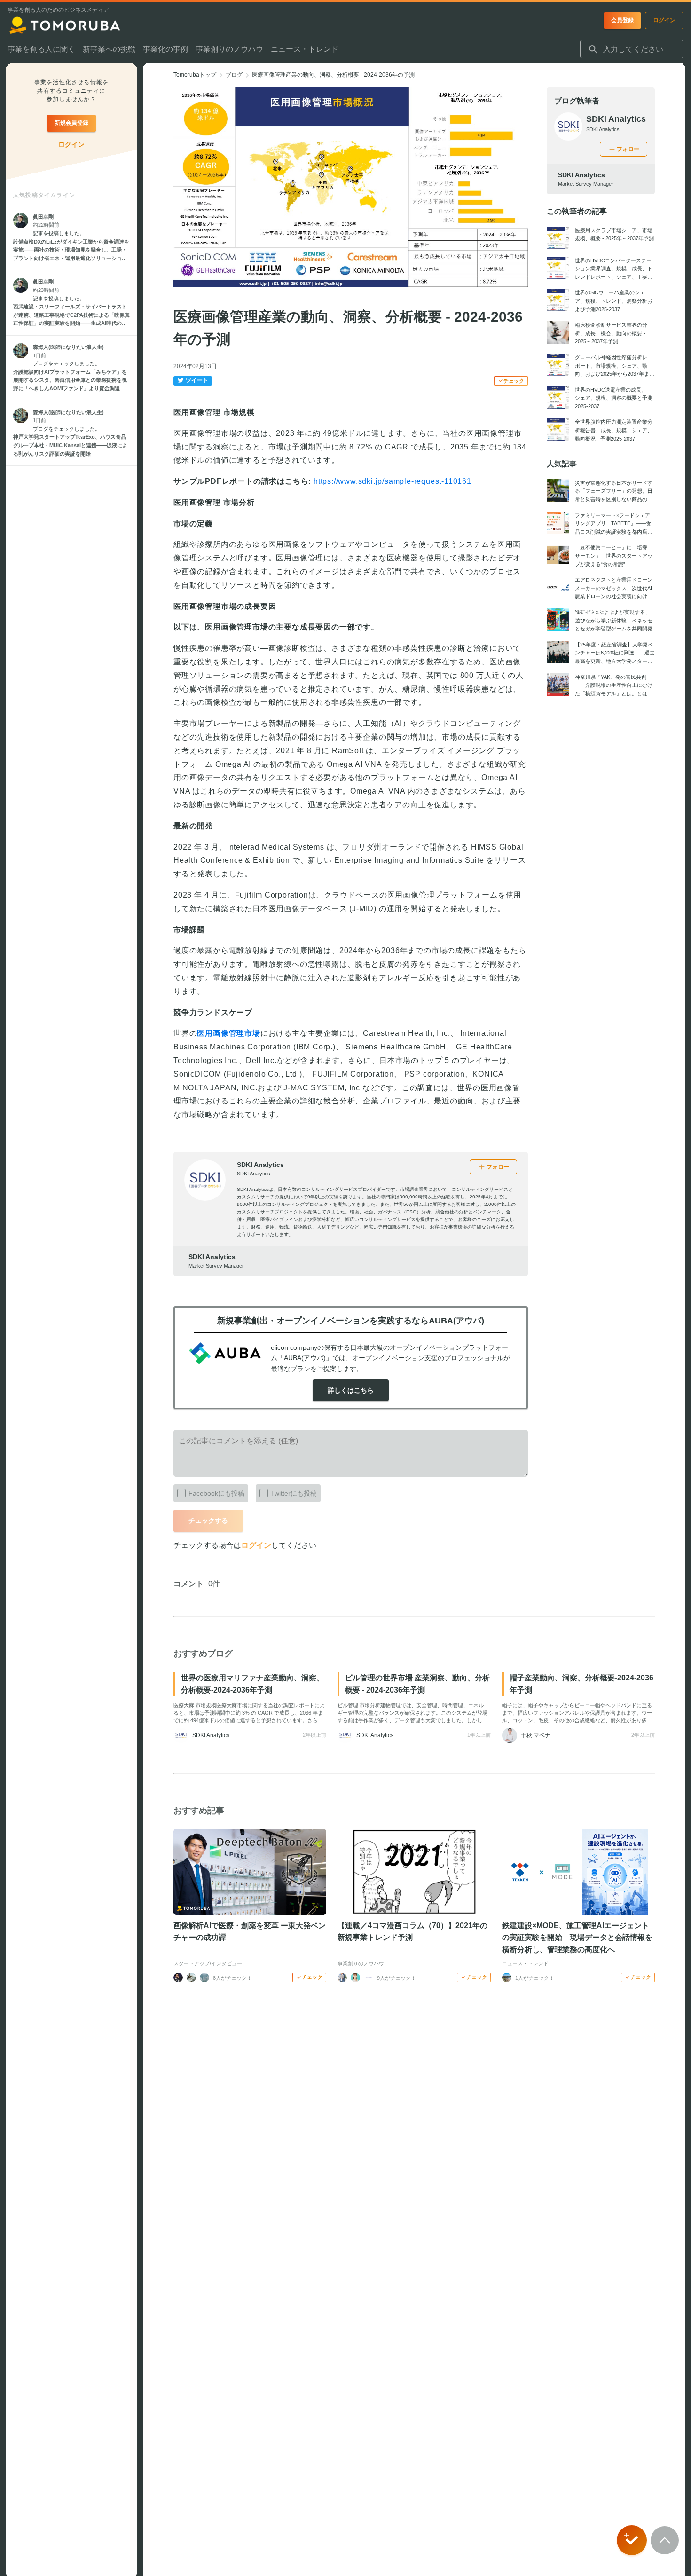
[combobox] (632, 49)
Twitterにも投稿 (294, 1493)
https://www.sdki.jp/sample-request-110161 (393, 481)
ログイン (256, 1545)
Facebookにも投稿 (216, 1493)
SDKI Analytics (260, 1165)
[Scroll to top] (665, 2540)
